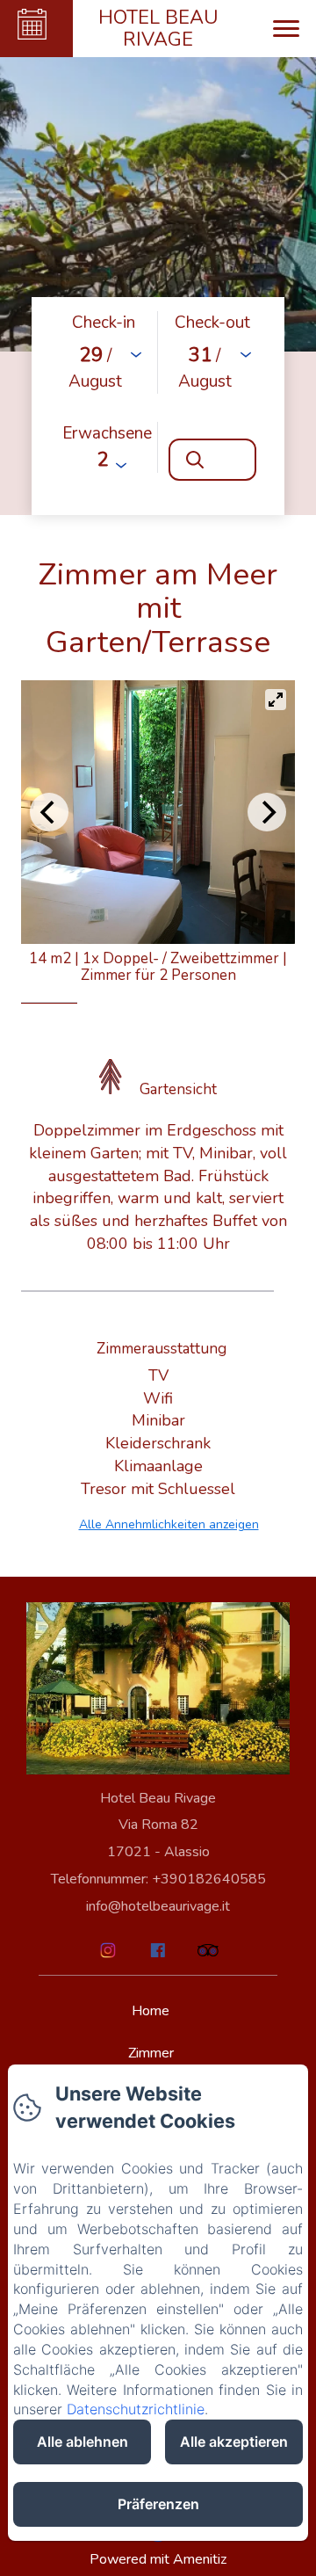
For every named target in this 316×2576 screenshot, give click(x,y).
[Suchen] (212, 460)
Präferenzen (158, 2504)
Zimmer (151, 2053)
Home (151, 2011)
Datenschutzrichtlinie (136, 2409)
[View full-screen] (276, 700)
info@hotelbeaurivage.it (158, 1906)
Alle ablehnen (83, 2442)
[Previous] (49, 812)
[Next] (267, 812)
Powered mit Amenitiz (158, 2559)
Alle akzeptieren (234, 2442)
